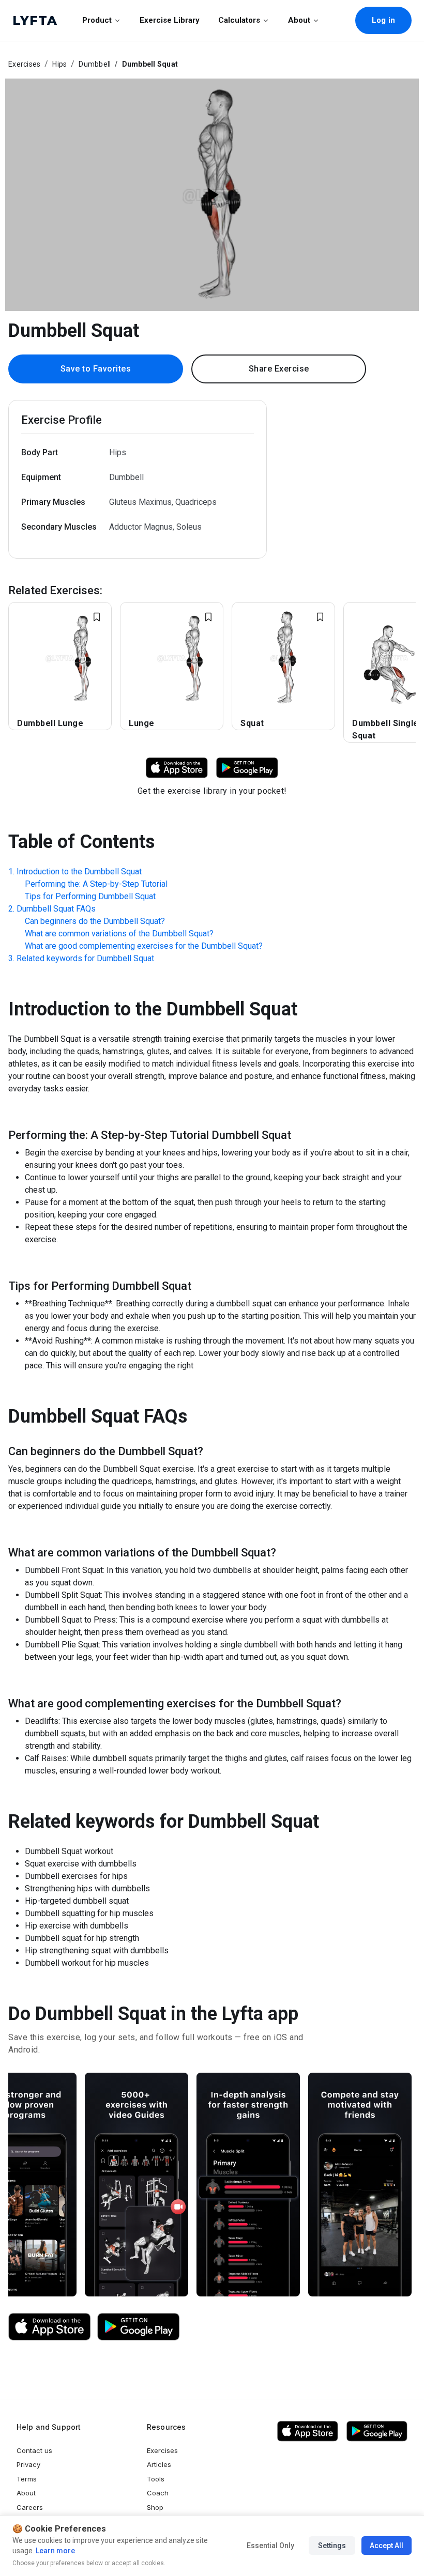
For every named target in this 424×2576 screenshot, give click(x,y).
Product (97, 20)
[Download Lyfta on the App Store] (50, 2327)
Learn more (55, 2551)
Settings (332, 2546)
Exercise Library (170, 20)
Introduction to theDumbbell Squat (79, 871)
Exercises (24, 64)
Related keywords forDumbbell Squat (85, 958)
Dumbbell (95, 64)
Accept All (387, 2546)
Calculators (239, 20)
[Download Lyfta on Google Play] (247, 767)
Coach (158, 2493)
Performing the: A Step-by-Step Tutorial (96, 884)
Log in (383, 20)
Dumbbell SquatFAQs (56, 909)
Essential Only (270, 2546)
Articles (159, 2464)
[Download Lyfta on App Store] (177, 767)
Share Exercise (279, 369)
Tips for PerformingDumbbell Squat (90, 896)
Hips (59, 64)
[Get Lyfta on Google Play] (139, 2327)
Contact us (34, 2450)
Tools (156, 2479)
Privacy (28, 2464)
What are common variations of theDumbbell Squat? (119, 934)
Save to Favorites (96, 369)
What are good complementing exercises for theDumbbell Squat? (144, 946)
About (299, 20)
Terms (27, 2479)
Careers (30, 2507)
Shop (155, 2507)
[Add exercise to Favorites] (97, 617)
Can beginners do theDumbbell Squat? (95, 921)
